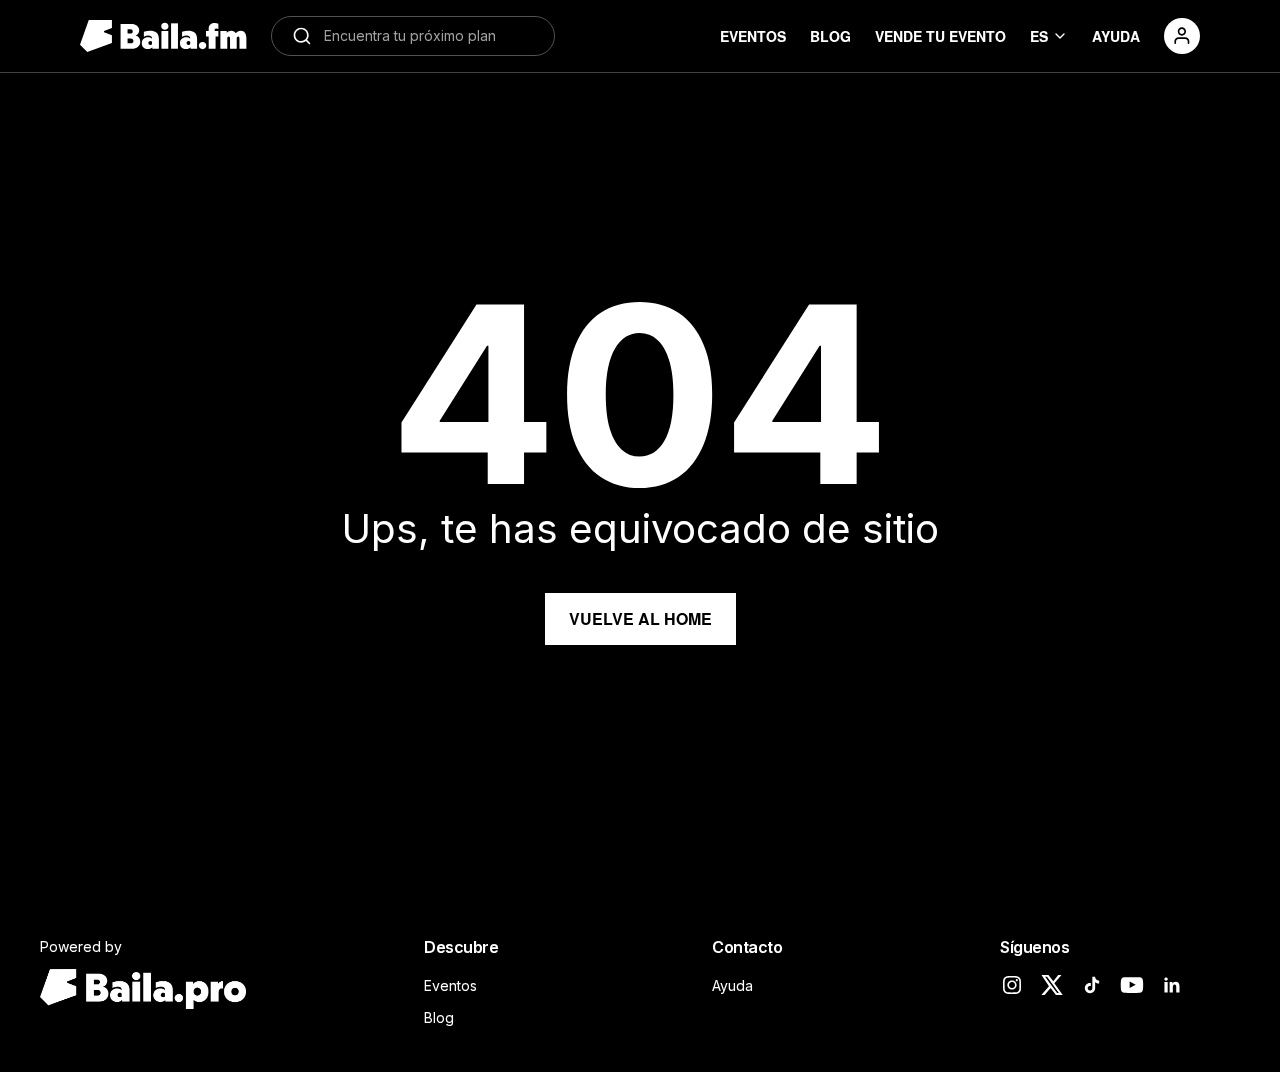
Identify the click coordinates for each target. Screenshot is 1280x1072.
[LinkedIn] (1172, 985)
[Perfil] (1182, 36)
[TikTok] (1092, 985)
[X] (1052, 985)
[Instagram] (1012, 985)
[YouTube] (1132, 985)
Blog (439, 1017)
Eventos (450, 985)
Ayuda (732, 985)
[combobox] (429, 36)
